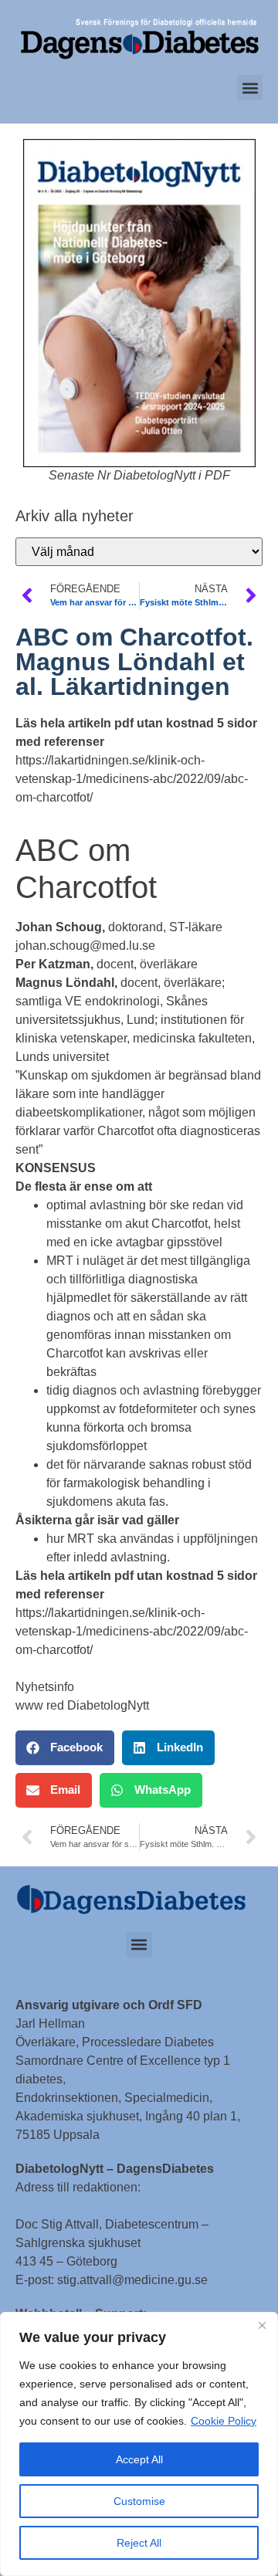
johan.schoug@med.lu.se (85, 946)
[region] (139, 2444)
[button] (250, 88)
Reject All (139, 2543)
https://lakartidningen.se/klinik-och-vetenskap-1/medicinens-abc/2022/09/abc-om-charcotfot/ (132, 779)
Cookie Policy (224, 2421)
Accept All (139, 2459)
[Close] (262, 2325)
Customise (139, 2501)
